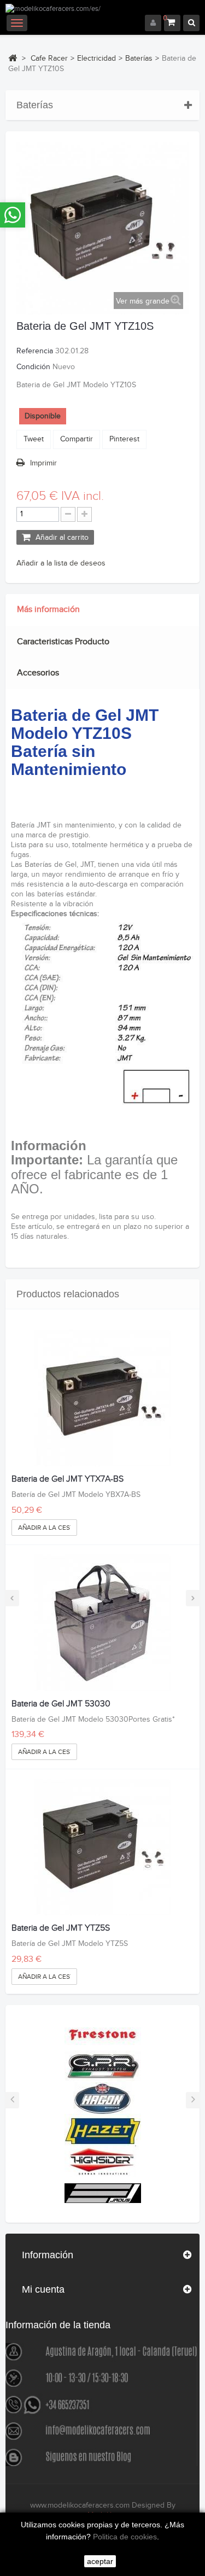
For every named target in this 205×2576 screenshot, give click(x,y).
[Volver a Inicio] (13, 58)
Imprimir (43, 463)
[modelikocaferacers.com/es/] (102, 9)
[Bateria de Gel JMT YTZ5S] (102, 1847)
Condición (33, 367)
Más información (48, 610)
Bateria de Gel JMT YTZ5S (61, 1928)
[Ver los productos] (103, 2034)
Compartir (77, 439)
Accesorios (38, 673)
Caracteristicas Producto (63, 642)
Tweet (34, 439)
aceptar (100, 2561)
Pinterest (124, 439)
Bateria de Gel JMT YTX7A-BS (68, 1479)
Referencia (35, 351)
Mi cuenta (43, 2289)
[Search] (191, 23)
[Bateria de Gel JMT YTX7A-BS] (102, 1398)
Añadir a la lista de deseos (61, 563)
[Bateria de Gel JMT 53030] (102, 1623)
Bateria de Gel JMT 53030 (61, 1704)
